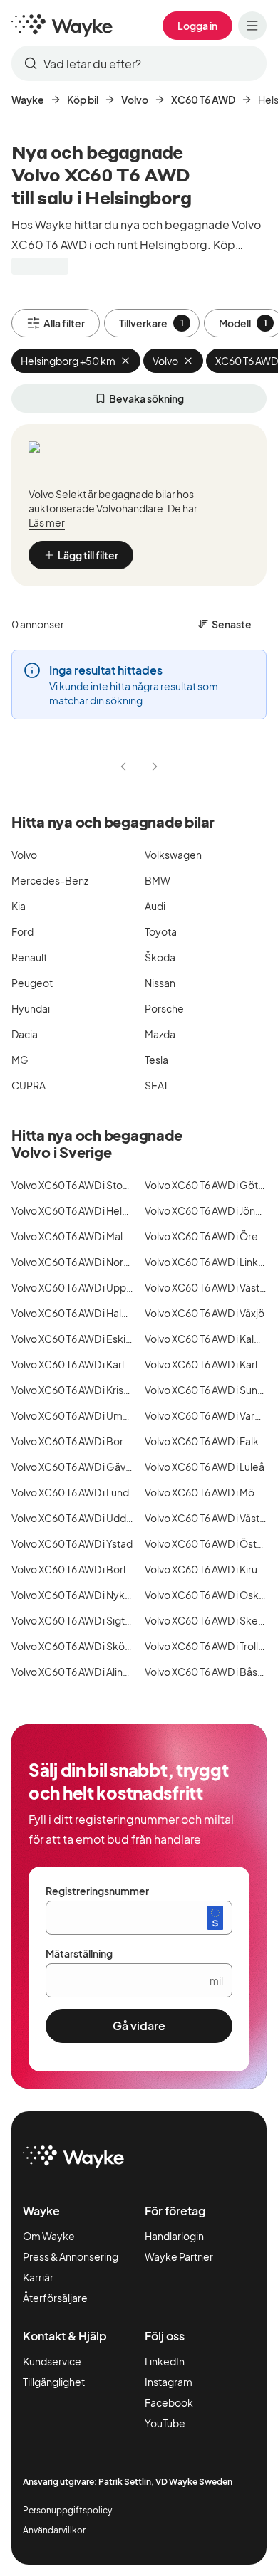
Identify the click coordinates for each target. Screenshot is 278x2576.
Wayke (28, 100)
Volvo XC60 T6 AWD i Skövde (77, 1646)
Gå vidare (139, 2026)
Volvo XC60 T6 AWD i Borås (73, 1441)
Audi (155, 906)
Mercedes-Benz (50, 880)
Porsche (164, 1008)
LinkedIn (165, 2361)
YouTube (165, 2423)
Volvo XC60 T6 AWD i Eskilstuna (82, 1339)
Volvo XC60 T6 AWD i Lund (70, 1492)
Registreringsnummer (97, 1891)
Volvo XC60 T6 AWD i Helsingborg (88, 1210)
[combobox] (139, 63)
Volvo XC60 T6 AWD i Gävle (73, 1467)
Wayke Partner (179, 2256)
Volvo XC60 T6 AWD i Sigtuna (77, 1620)
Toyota (161, 931)
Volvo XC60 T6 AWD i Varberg (211, 1415)
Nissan (160, 983)
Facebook (169, 2402)
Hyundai (31, 1008)
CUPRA (29, 1085)
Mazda (160, 1034)
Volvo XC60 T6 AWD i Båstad (209, 1672)
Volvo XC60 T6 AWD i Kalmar (208, 1339)
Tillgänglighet (54, 2382)
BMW (158, 880)
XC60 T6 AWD (203, 100)
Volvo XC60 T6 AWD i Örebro (210, 1236)
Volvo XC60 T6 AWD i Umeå (73, 1415)
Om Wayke (49, 2236)
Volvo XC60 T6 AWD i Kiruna (207, 1569)
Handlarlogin (174, 2236)
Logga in (197, 26)
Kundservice (52, 2361)
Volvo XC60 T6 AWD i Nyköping (82, 1595)
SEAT (156, 1085)
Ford (22, 931)
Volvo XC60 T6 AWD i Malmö (75, 1236)
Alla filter (64, 323)
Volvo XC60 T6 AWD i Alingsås (78, 1672)
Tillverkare (151, 323)
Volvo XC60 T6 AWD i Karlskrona (84, 1364)
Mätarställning (79, 1953)
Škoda (160, 957)
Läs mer (47, 522)
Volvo (135, 100)
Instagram (169, 2382)
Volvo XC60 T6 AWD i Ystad (72, 1543)
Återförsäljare (55, 2298)
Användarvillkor (54, 2530)
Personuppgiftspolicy (67, 2510)
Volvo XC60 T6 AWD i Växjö (205, 1313)
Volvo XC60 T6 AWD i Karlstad (211, 1364)
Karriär (38, 2277)
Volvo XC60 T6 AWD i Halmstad (81, 1313)
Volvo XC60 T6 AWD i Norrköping (86, 1262)
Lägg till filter (88, 555)
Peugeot (32, 983)
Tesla (156, 1060)
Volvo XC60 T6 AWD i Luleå (205, 1467)
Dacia (25, 1034)
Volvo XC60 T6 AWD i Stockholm (84, 1185)
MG (20, 1060)
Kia (19, 906)
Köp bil (83, 100)
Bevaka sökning (146, 398)
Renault (29, 957)
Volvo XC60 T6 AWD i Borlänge (81, 1569)
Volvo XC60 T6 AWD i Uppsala (78, 1287)
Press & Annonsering (71, 2256)
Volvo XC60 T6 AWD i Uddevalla (82, 1518)
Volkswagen (173, 855)
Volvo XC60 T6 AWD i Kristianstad (86, 1390)
